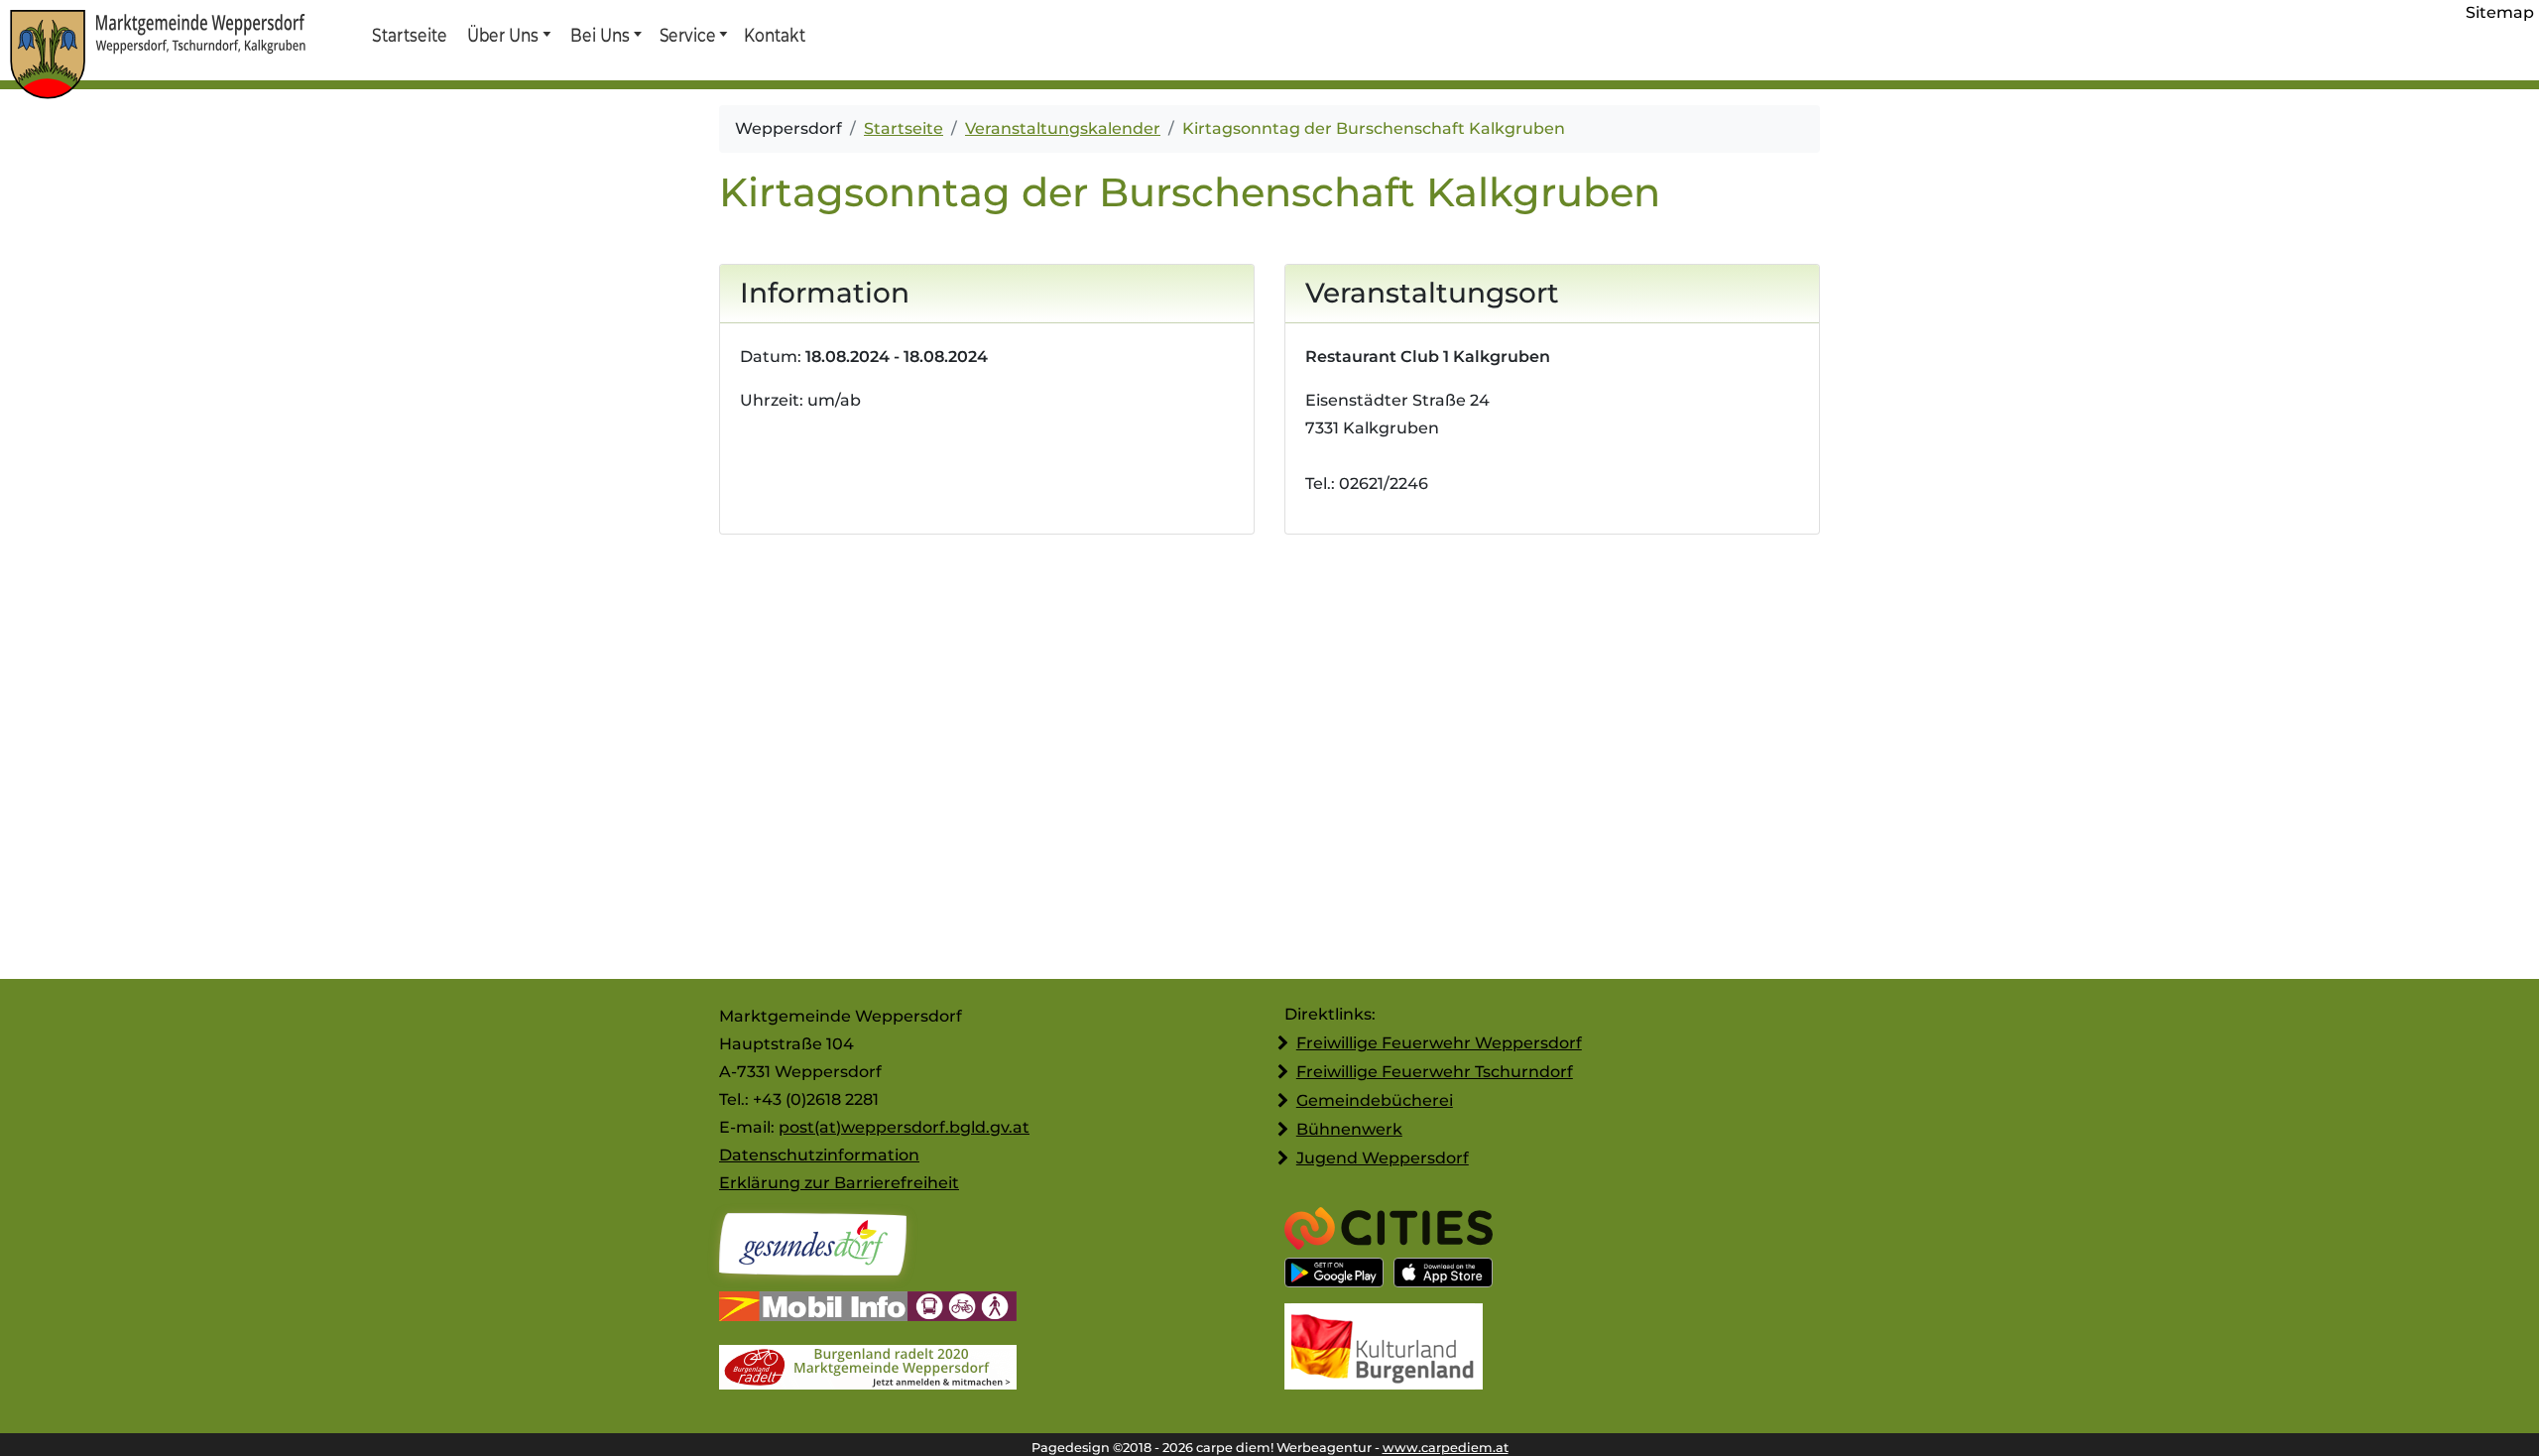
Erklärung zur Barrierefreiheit (839, 1183)
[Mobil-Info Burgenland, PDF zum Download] (868, 1309)
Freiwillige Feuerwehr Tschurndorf (1435, 1072)
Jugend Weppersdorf (1383, 1158)
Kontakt (774, 35)
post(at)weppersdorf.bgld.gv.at (904, 1127)
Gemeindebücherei (1375, 1100)
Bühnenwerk (1349, 1129)
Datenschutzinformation (819, 1155)
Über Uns (503, 35)
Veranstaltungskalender (1063, 128)
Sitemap (2500, 12)
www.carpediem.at (1446, 1448)
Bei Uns (600, 35)
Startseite (409, 35)
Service (687, 35)
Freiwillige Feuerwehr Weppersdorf (1439, 1043)
